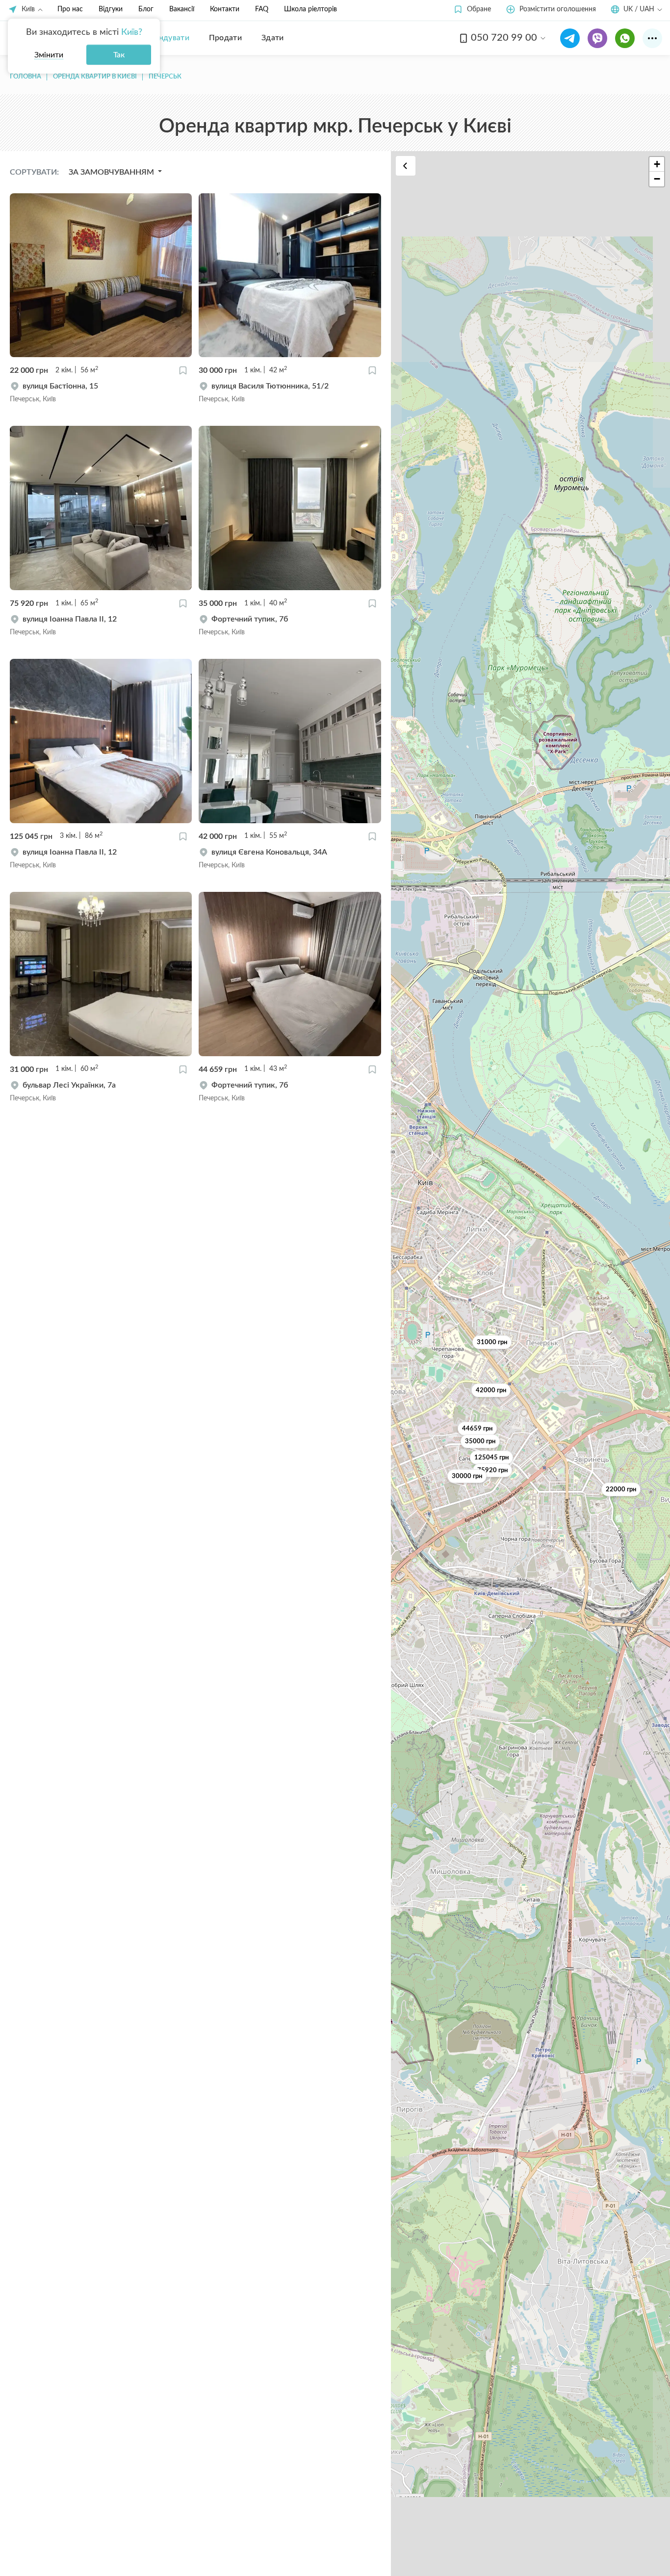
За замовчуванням (112, 172)
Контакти (225, 9)
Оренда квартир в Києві (95, 77)
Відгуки (111, 9)
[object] (101, 392)
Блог (146, 9)
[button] (472, 10)
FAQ (262, 9)
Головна (26, 77)
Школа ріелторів (310, 9)
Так (119, 55)
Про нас (70, 9)
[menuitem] (167, 38)
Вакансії (182, 9)
